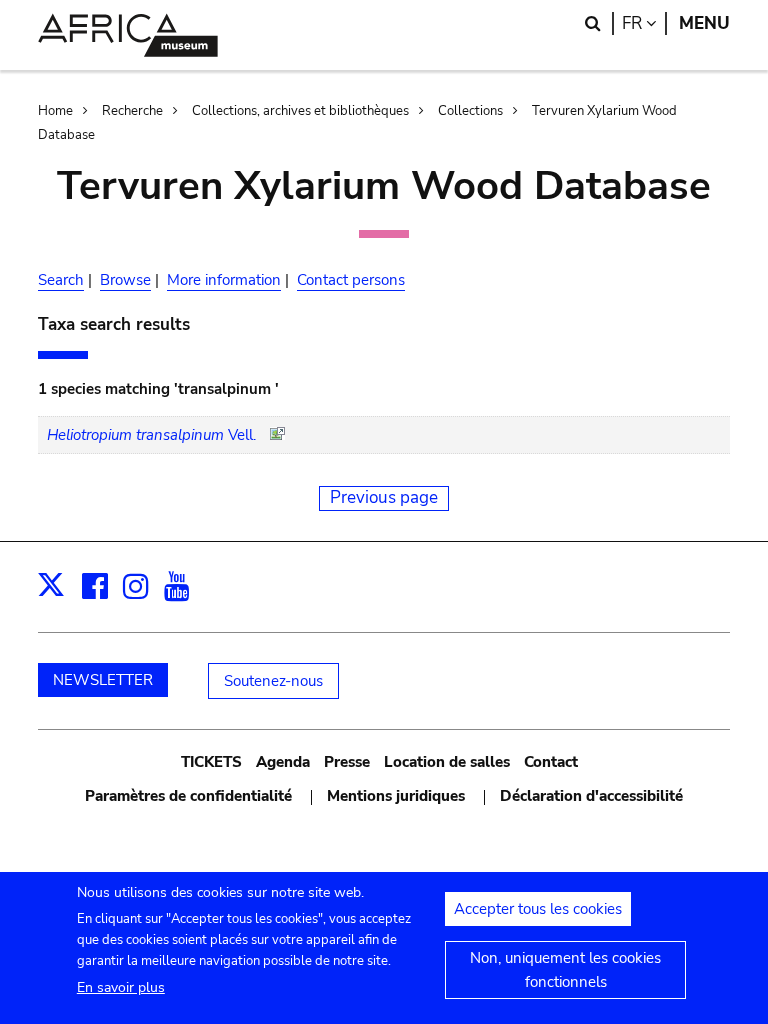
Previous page (384, 497)
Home (55, 111)
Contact (551, 762)
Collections (470, 111)
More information (224, 280)
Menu (704, 23)
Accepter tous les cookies (538, 909)
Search (61, 280)
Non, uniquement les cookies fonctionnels (565, 970)
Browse (125, 280)
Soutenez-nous (273, 681)
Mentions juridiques (396, 796)
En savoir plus (121, 987)
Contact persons (351, 280)
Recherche (132, 111)
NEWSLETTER (103, 680)
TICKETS (211, 762)
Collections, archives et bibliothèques (300, 111)
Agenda (283, 762)
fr (644, 23)
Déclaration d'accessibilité (591, 796)
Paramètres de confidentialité (188, 796)
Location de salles (447, 762)
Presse (347, 762)
